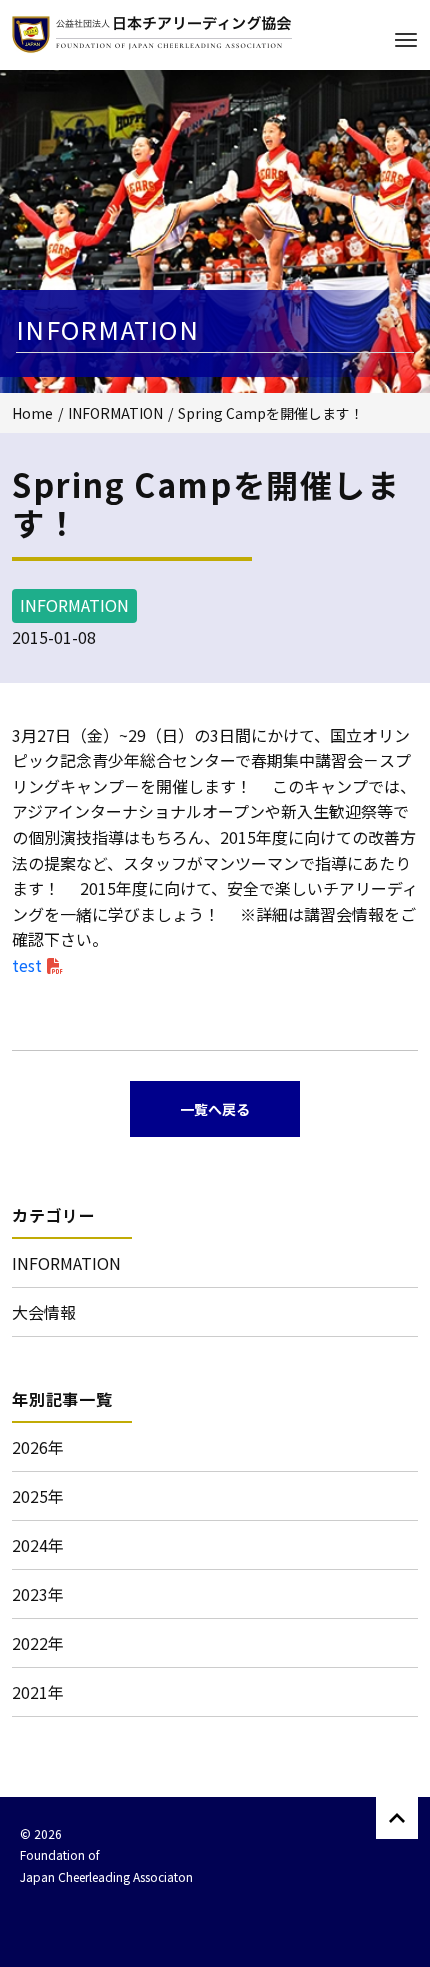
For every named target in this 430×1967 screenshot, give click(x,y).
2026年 (38, 1447)
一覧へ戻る (215, 1109)
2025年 (38, 1496)
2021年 (38, 1692)
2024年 (38, 1545)
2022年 (38, 1643)
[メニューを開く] (406, 40)
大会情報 (44, 1312)
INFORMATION (115, 413)
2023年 (38, 1594)
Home (32, 413)
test (27, 965)
